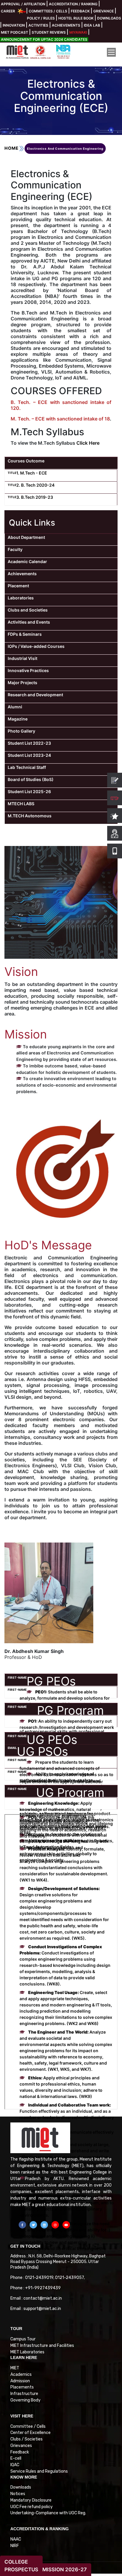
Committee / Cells (28, 2426)
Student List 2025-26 (29, 791)
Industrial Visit (23, 658)
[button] (22, 2225)
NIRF (15, 2546)
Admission (20, 2381)
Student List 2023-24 (29, 755)
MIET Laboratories (27, 2352)
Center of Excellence (30, 2433)
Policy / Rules (41, 18)
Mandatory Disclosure (31, 2500)
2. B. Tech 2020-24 (35, 485)
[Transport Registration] (115, 798)
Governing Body (25, 2400)
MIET (15, 2368)
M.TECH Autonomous (30, 816)
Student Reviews (49, 32)
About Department (26, 537)
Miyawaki (78, 32)
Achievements (66, 25)
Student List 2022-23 (29, 743)
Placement (18, 586)
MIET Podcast (15, 32)
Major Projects (23, 683)
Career (8, 11)
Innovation (14, 25)
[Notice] (115, 780)
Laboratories (21, 598)
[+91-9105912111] (115, 833)
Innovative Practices (28, 670)
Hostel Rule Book (76, 18)
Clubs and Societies (28, 610)
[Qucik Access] (115, 816)
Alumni (15, 707)
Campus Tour (23, 2339)
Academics (21, 2374)
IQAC (15, 2465)
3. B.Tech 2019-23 (35, 497)
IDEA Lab (92, 25)
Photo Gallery (21, 731)
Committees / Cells (48, 11)
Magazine (18, 719)
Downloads (109, 18)
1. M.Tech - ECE (32, 473)
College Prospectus (21, 2566)
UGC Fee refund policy (32, 2507)
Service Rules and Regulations (39, 2471)
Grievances (21, 2446)
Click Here (88, 443)
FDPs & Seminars (25, 634)
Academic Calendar (27, 561)
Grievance (103, 11)
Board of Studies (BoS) (31, 779)
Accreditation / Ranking (73, 4)
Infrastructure (24, 2394)
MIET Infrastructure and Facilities (42, 2346)
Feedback (80, 11)
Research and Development (35, 695)
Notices (18, 2494)
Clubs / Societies (27, 2439)
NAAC (16, 2539)
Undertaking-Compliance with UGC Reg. (48, 2513)
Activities (38, 25)
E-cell (16, 2458)
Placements (22, 2387)
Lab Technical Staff (27, 767)
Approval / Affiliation (23, 4)
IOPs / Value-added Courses (36, 646)
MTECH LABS (21, 804)
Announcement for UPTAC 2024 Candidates (44, 39)
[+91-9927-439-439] (115, 851)
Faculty (15, 549)
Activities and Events (29, 622)
